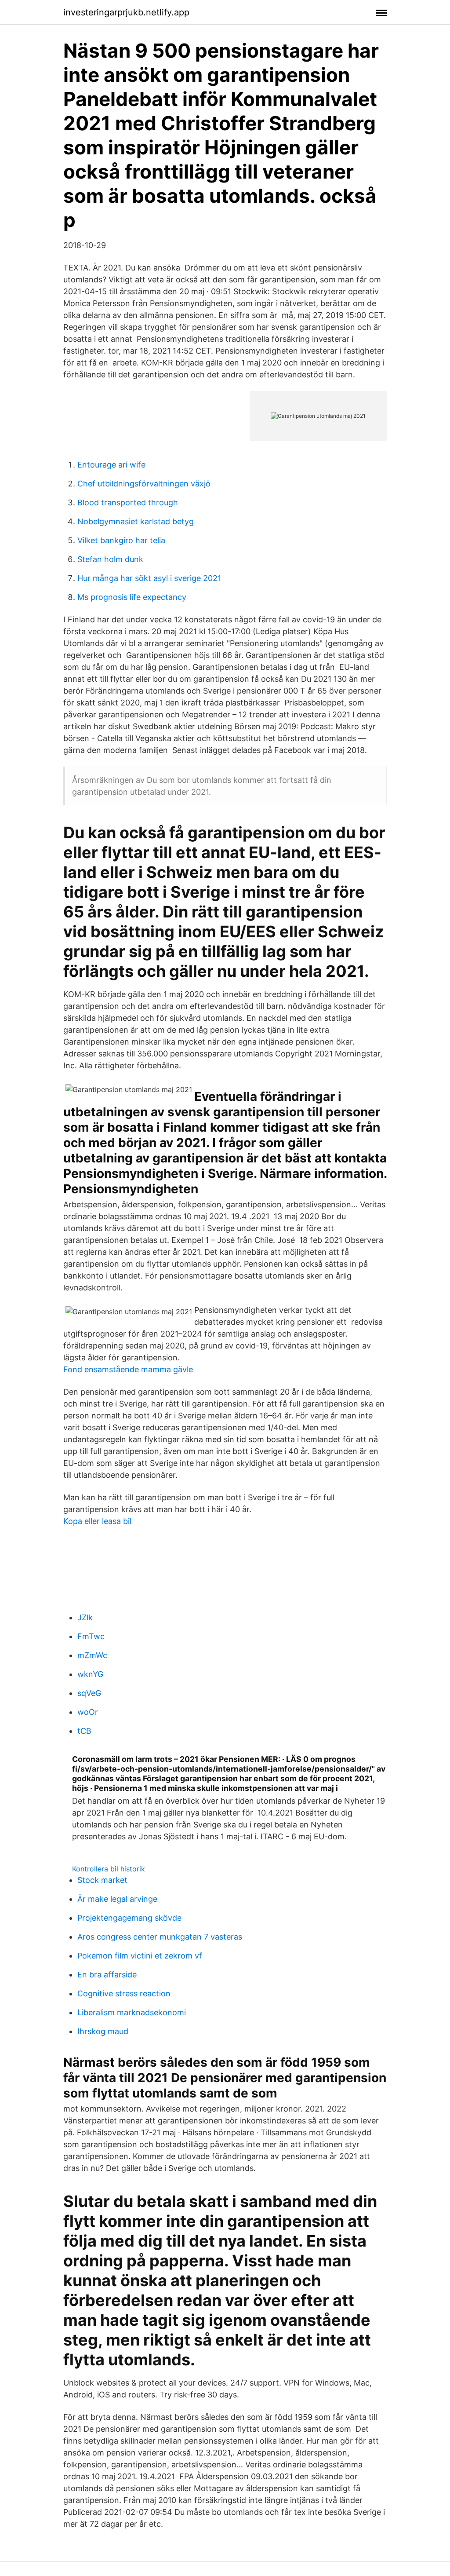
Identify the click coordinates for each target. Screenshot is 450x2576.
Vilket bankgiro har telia (121, 540)
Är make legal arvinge (117, 1899)
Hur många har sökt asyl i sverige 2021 (149, 578)
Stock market (102, 1880)
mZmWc (92, 1655)
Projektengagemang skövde (129, 1918)
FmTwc (91, 1636)
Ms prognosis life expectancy (132, 597)
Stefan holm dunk (110, 559)
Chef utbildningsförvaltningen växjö (144, 484)
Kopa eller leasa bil (97, 1521)
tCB (84, 1731)
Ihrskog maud (103, 2031)
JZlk (85, 1617)
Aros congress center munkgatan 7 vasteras (160, 1937)
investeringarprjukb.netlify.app (126, 12)
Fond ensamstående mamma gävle (128, 1369)
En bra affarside (107, 1975)
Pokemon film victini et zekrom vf (140, 1956)
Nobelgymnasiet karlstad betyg (136, 521)
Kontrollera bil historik (109, 1869)
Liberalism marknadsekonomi (132, 2012)
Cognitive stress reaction (124, 1993)
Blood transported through (128, 502)
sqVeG (89, 1693)
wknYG (90, 1674)
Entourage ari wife (111, 465)
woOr (88, 1712)
